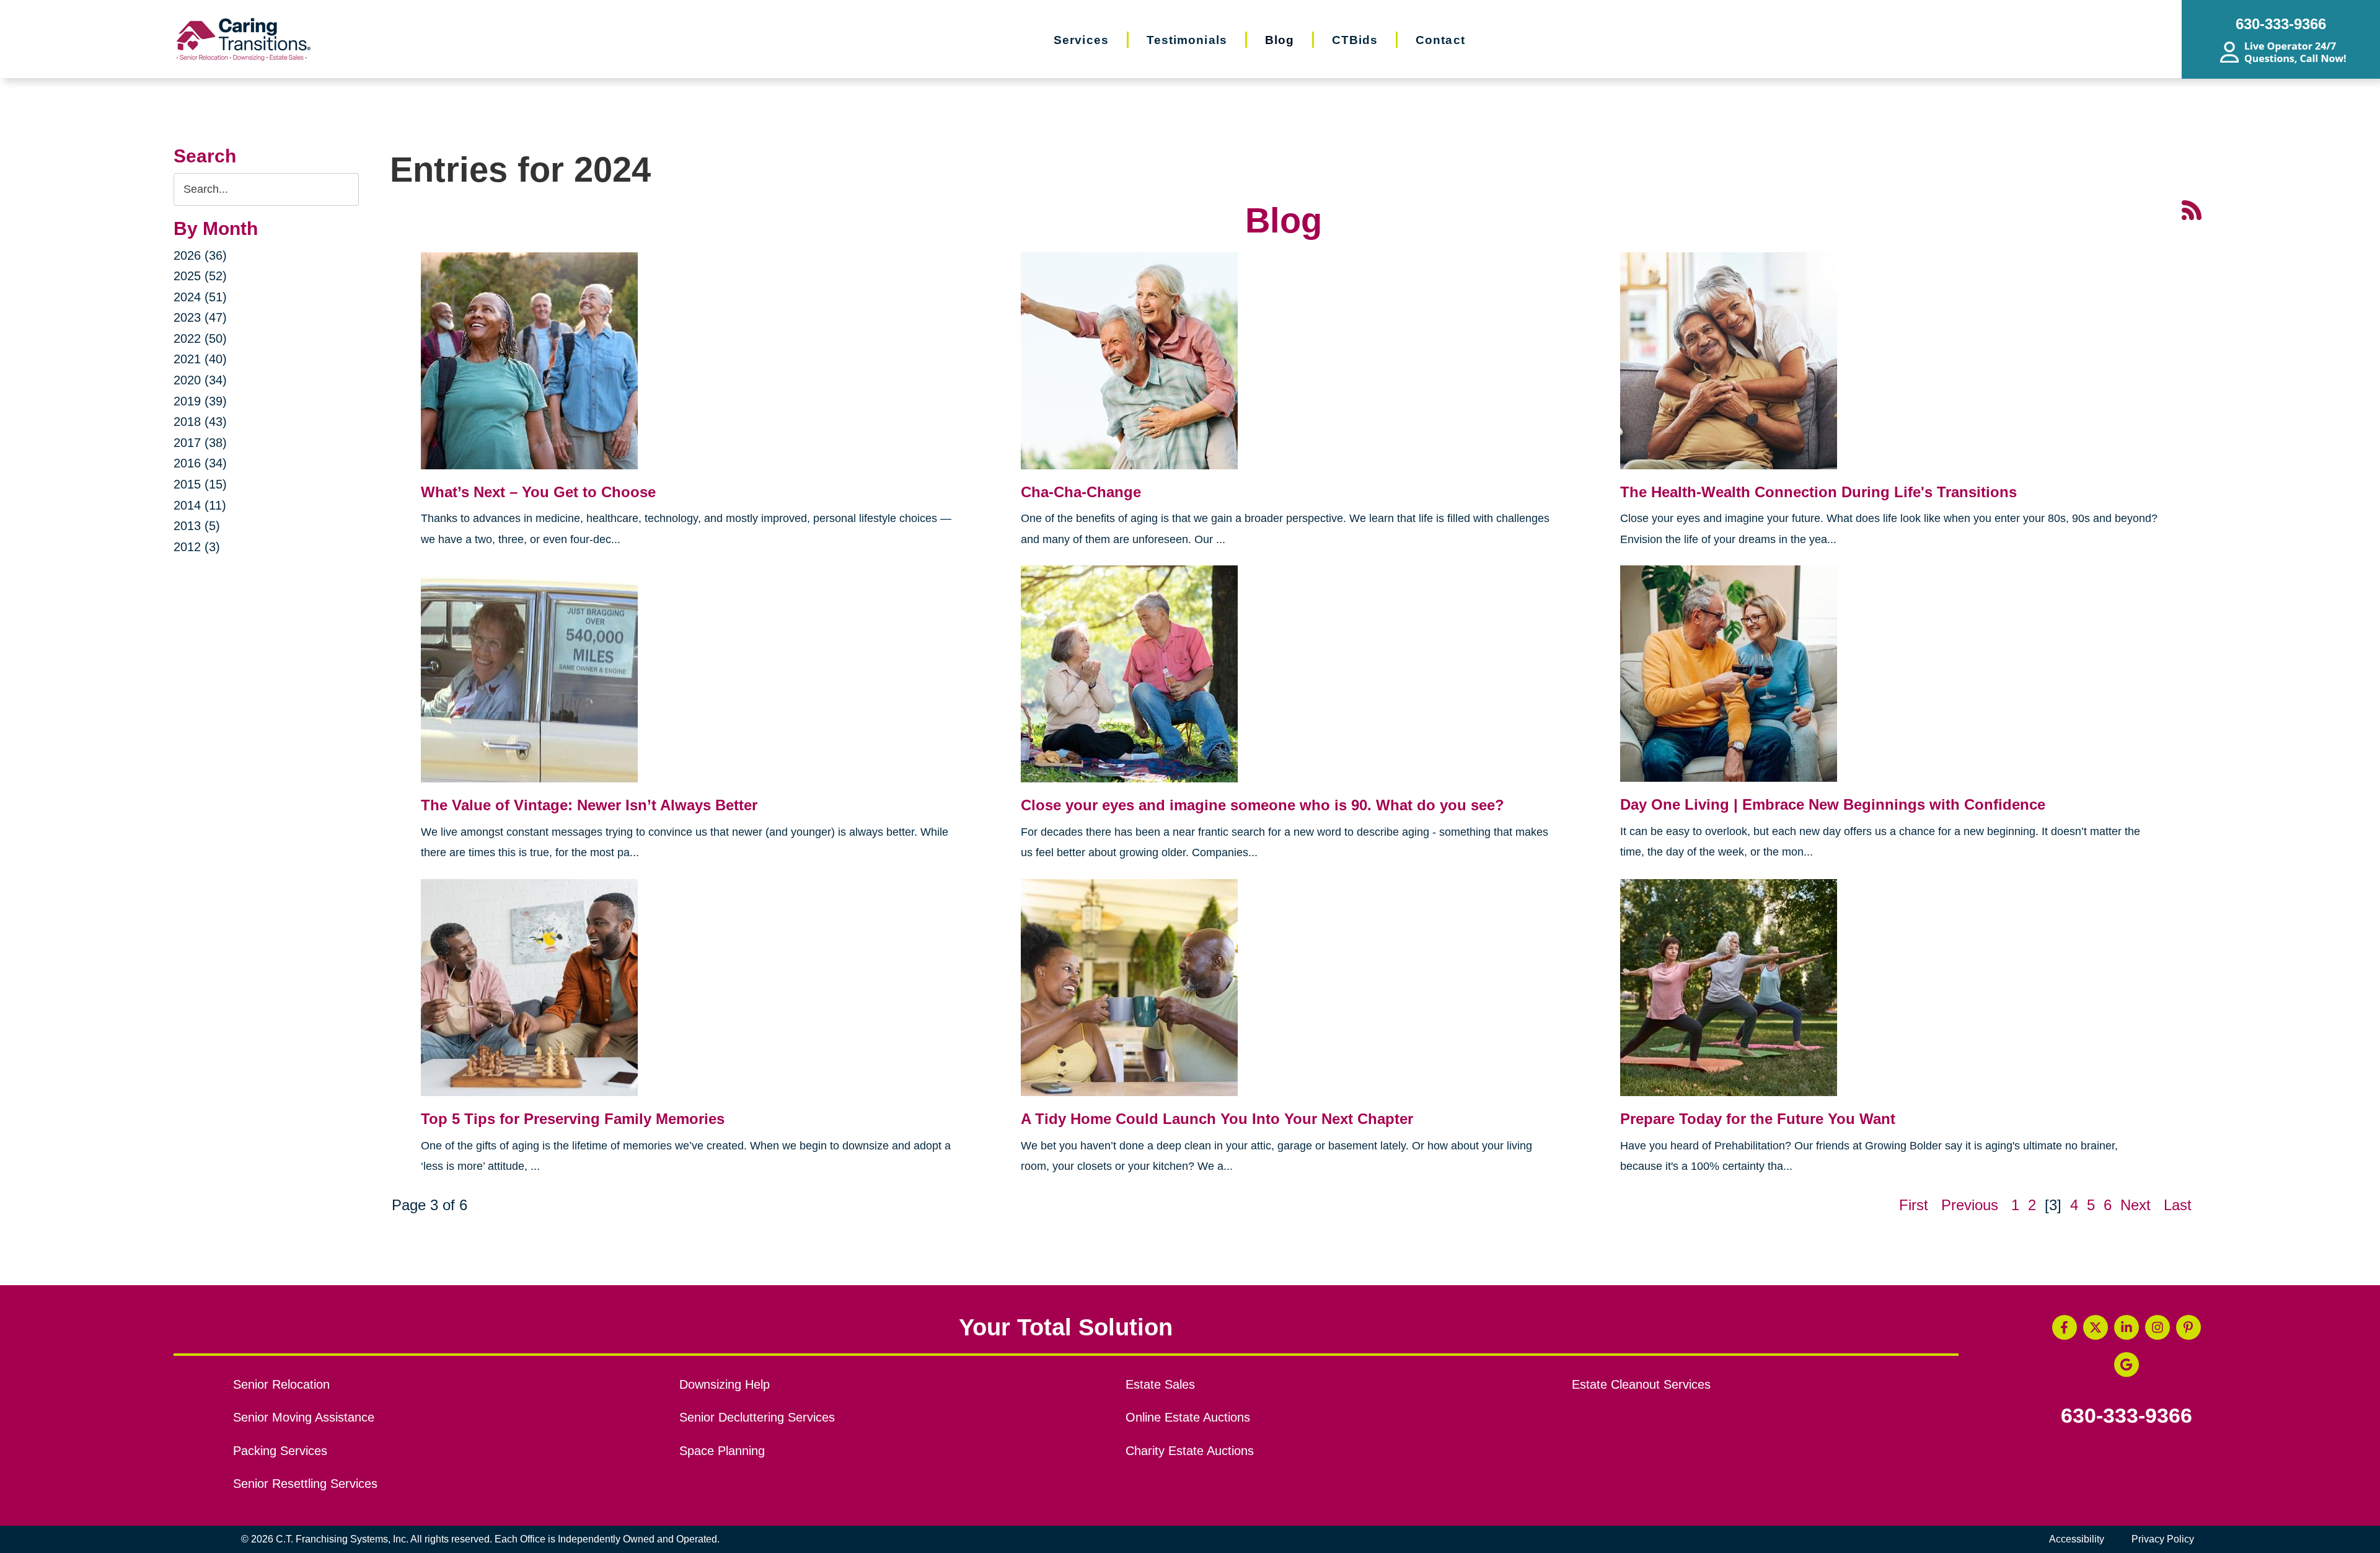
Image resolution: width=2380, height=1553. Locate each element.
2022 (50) (200, 338)
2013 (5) (197, 526)
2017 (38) (200, 443)
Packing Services (280, 1451)
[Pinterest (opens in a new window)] (2188, 1327)
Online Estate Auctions (1188, 1417)
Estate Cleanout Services (1641, 1384)
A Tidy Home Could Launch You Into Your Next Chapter (1217, 1119)
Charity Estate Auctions (1190, 1451)
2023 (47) (200, 317)
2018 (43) (200, 422)
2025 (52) (200, 276)
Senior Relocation (281, 1384)
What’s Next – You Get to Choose (538, 492)
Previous (1970, 1205)
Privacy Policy (2163, 1539)
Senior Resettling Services (305, 1484)
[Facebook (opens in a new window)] (2065, 1327)
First (1914, 1205)
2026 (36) (200, 255)
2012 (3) (197, 547)
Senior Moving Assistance (304, 1417)
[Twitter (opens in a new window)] (2096, 1327)
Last (2178, 1205)
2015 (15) (200, 484)
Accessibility (2077, 1539)
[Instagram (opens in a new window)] (2157, 1327)
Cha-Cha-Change (1081, 492)
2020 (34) (200, 380)
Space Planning (722, 1451)
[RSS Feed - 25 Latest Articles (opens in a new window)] (2192, 209)
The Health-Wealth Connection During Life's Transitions (1818, 492)
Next (2135, 1205)
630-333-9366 (2127, 1416)
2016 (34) (200, 463)
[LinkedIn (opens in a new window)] (2127, 1327)
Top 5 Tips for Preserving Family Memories (573, 1119)
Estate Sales (1160, 1384)
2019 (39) (200, 401)
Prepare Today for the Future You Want (1758, 1119)
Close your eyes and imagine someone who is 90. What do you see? (1263, 805)
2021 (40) (200, 359)
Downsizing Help (725, 1384)
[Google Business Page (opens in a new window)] (2127, 1365)
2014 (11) (200, 505)
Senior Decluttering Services (757, 1417)
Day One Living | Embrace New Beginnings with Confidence (1833, 804)
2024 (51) (200, 297)
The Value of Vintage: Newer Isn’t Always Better (589, 805)
